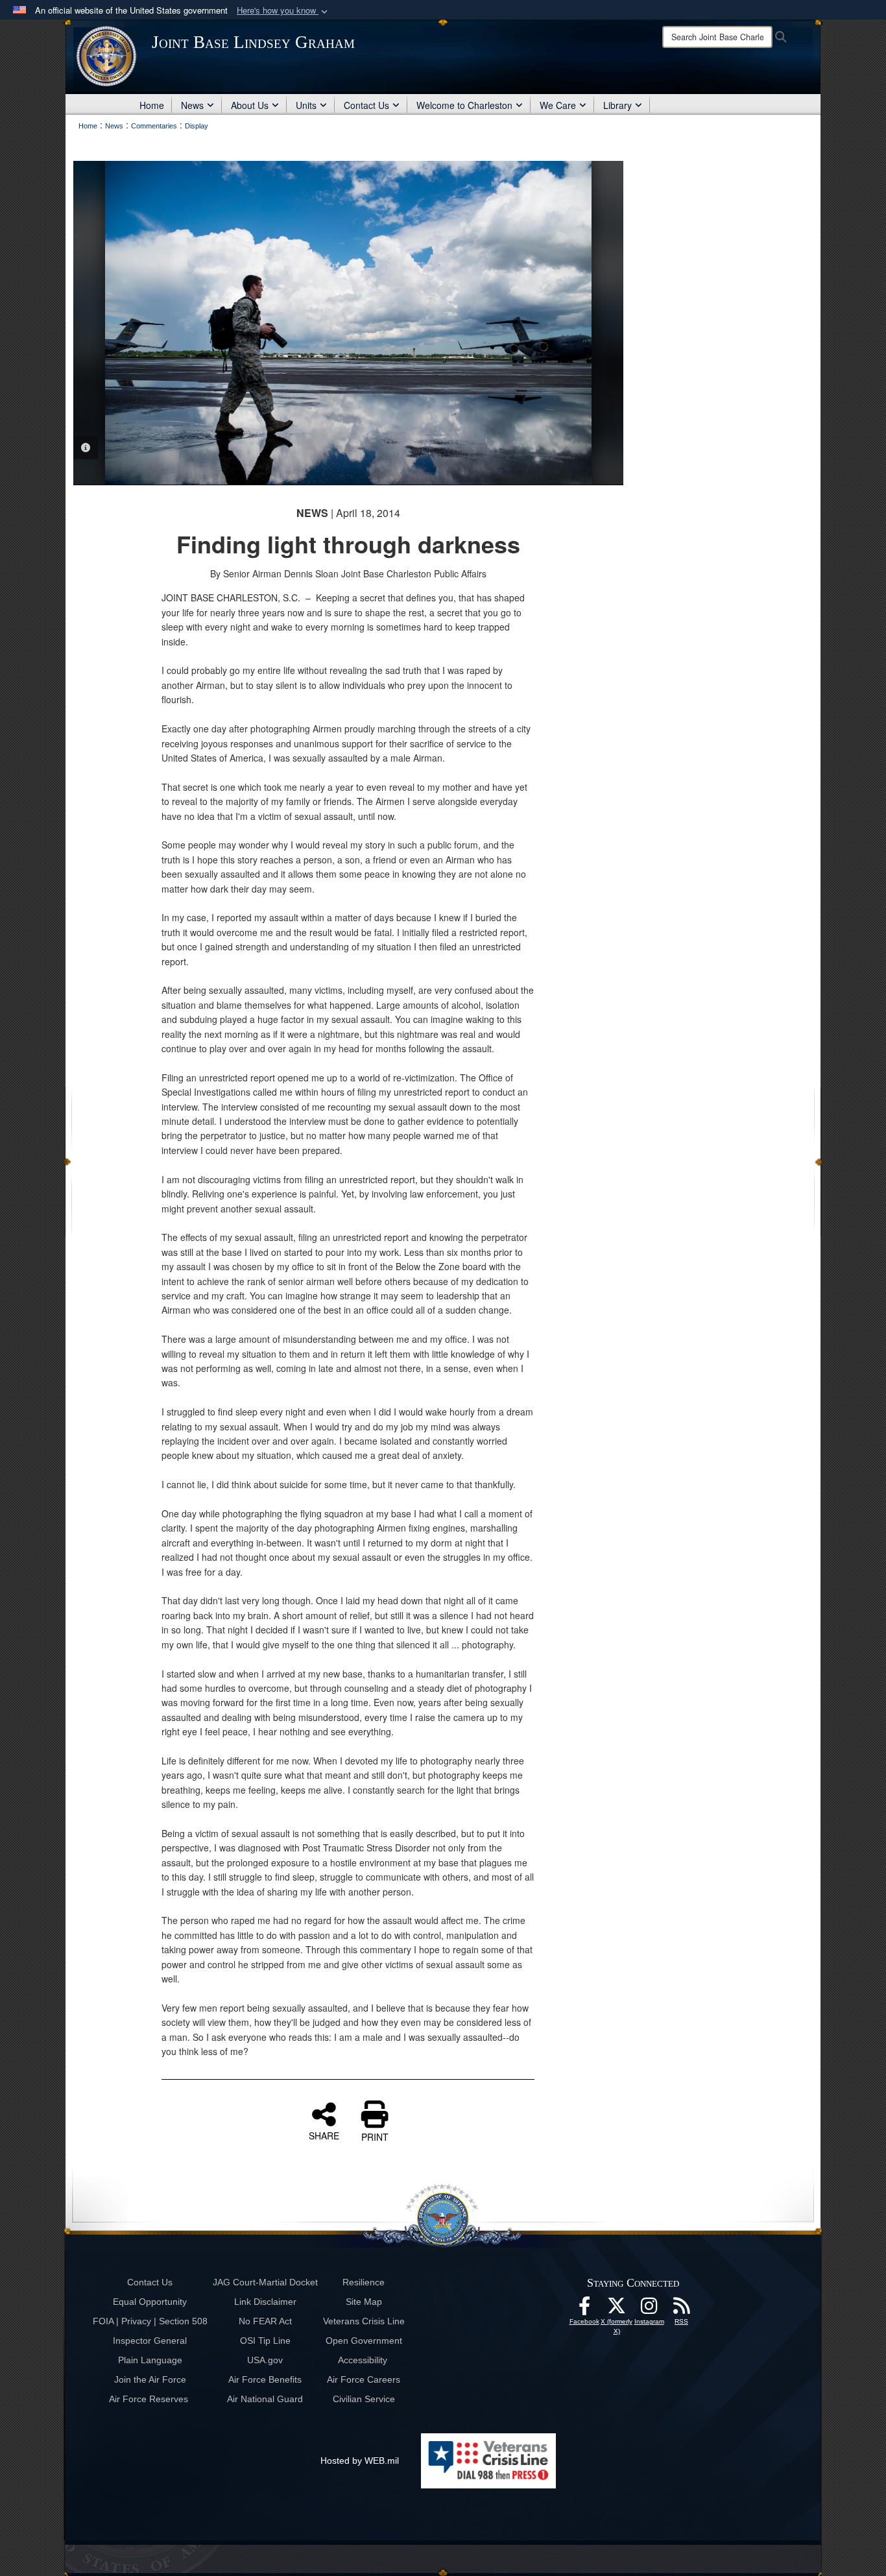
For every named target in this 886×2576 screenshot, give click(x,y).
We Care (558, 105)
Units (306, 105)
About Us (250, 105)
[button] (283, 11)
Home (152, 105)
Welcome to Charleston (464, 105)
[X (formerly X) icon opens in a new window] (617, 2309)
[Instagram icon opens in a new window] (649, 2309)
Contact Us (366, 105)
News (192, 105)
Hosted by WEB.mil (360, 2461)
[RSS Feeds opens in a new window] (682, 2309)
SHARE (324, 2135)
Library (617, 105)
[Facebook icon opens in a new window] (584, 2309)
